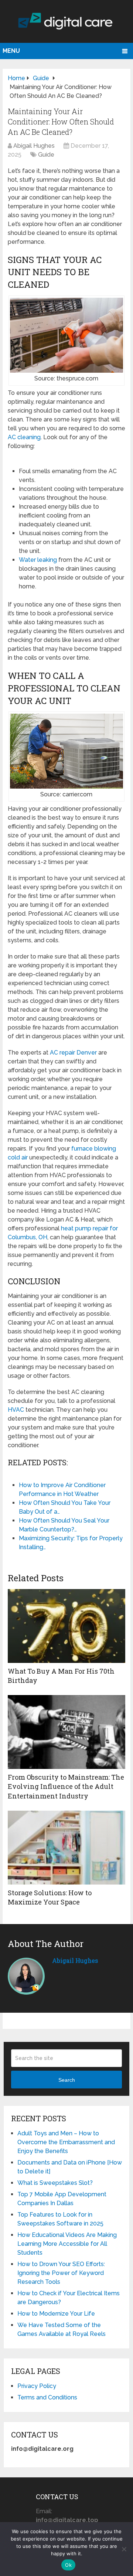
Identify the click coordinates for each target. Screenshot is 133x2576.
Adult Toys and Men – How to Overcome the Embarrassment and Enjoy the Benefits (66, 2142)
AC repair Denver (73, 1053)
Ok (68, 2565)
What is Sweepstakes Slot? (55, 2183)
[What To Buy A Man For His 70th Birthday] (66, 1626)
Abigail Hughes (34, 146)
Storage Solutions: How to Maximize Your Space (50, 1897)
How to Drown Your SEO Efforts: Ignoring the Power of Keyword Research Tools (61, 2273)
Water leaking (38, 560)
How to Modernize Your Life (56, 2314)
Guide (46, 155)
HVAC (16, 1410)
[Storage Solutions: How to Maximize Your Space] (66, 1848)
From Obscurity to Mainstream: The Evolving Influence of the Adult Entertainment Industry (66, 1786)
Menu (11, 51)
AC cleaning (24, 437)
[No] (124, 2549)
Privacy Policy (37, 2386)
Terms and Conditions (47, 2397)
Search (67, 2080)
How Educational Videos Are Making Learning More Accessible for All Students (67, 2244)
